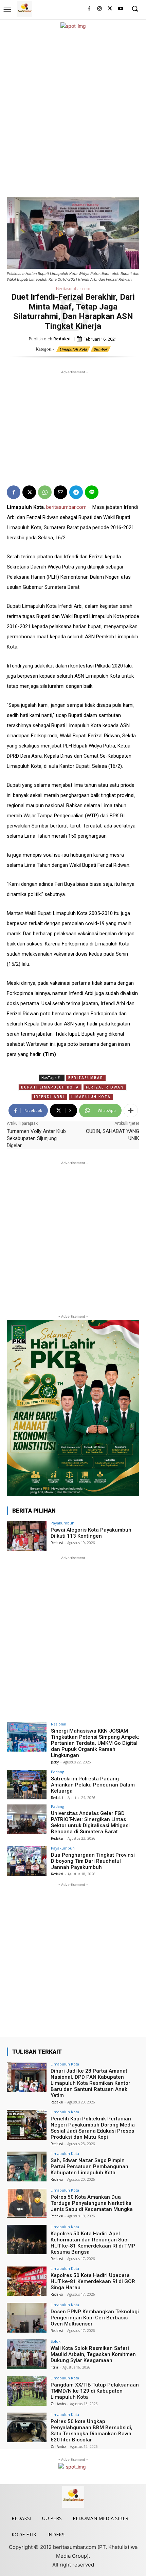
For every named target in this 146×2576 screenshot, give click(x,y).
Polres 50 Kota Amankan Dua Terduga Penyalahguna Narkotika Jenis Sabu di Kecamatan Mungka (92, 2203)
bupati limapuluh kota (50, 1087)
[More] (131, 1111)
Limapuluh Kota (73, 349)
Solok (56, 2341)
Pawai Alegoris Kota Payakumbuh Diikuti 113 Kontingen (91, 1533)
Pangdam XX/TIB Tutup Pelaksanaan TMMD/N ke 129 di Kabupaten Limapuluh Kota (95, 2391)
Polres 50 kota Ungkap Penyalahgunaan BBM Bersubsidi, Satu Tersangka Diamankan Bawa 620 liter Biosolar (92, 2431)
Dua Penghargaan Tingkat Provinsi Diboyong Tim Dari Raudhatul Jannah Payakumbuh (93, 1861)
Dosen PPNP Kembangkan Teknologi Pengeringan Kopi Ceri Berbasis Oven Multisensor (95, 2318)
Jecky (55, 1762)
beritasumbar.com (66, 507)
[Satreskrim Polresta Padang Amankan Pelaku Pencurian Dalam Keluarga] (27, 1785)
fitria (54, 2367)
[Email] (60, 492)
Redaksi (62, 339)
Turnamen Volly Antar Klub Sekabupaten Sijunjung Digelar (36, 1138)
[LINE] (92, 492)
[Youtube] (120, 9)
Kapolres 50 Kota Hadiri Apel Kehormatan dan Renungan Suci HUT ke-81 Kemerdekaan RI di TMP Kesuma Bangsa (93, 2243)
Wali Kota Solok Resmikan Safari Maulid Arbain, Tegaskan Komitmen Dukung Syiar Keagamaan (93, 2354)
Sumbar (101, 349)
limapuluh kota (91, 1097)
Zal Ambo (58, 2404)
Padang (58, 1772)
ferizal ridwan (105, 1087)
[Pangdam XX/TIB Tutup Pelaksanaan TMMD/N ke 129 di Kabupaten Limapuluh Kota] (27, 2391)
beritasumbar (86, 1078)
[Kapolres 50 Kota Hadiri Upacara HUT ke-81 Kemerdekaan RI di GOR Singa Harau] (27, 2281)
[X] (110, 9)
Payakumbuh (62, 1523)
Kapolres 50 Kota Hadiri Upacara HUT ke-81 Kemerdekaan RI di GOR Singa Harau (93, 2281)
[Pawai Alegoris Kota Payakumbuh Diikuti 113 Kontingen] (27, 1536)
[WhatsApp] (45, 492)
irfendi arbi (49, 1097)
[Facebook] (89, 9)
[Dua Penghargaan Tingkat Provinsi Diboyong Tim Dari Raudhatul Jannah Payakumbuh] (27, 1861)
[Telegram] (76, 492)
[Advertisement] (73, 113)
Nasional (59, 1724)
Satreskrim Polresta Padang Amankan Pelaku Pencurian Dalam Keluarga (93, 1785)
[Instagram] (100, 9)
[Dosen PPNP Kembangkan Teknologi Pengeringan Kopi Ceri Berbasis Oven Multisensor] (27, 2318)
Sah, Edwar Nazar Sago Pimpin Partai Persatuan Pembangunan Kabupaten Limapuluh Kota (89, 2166)
